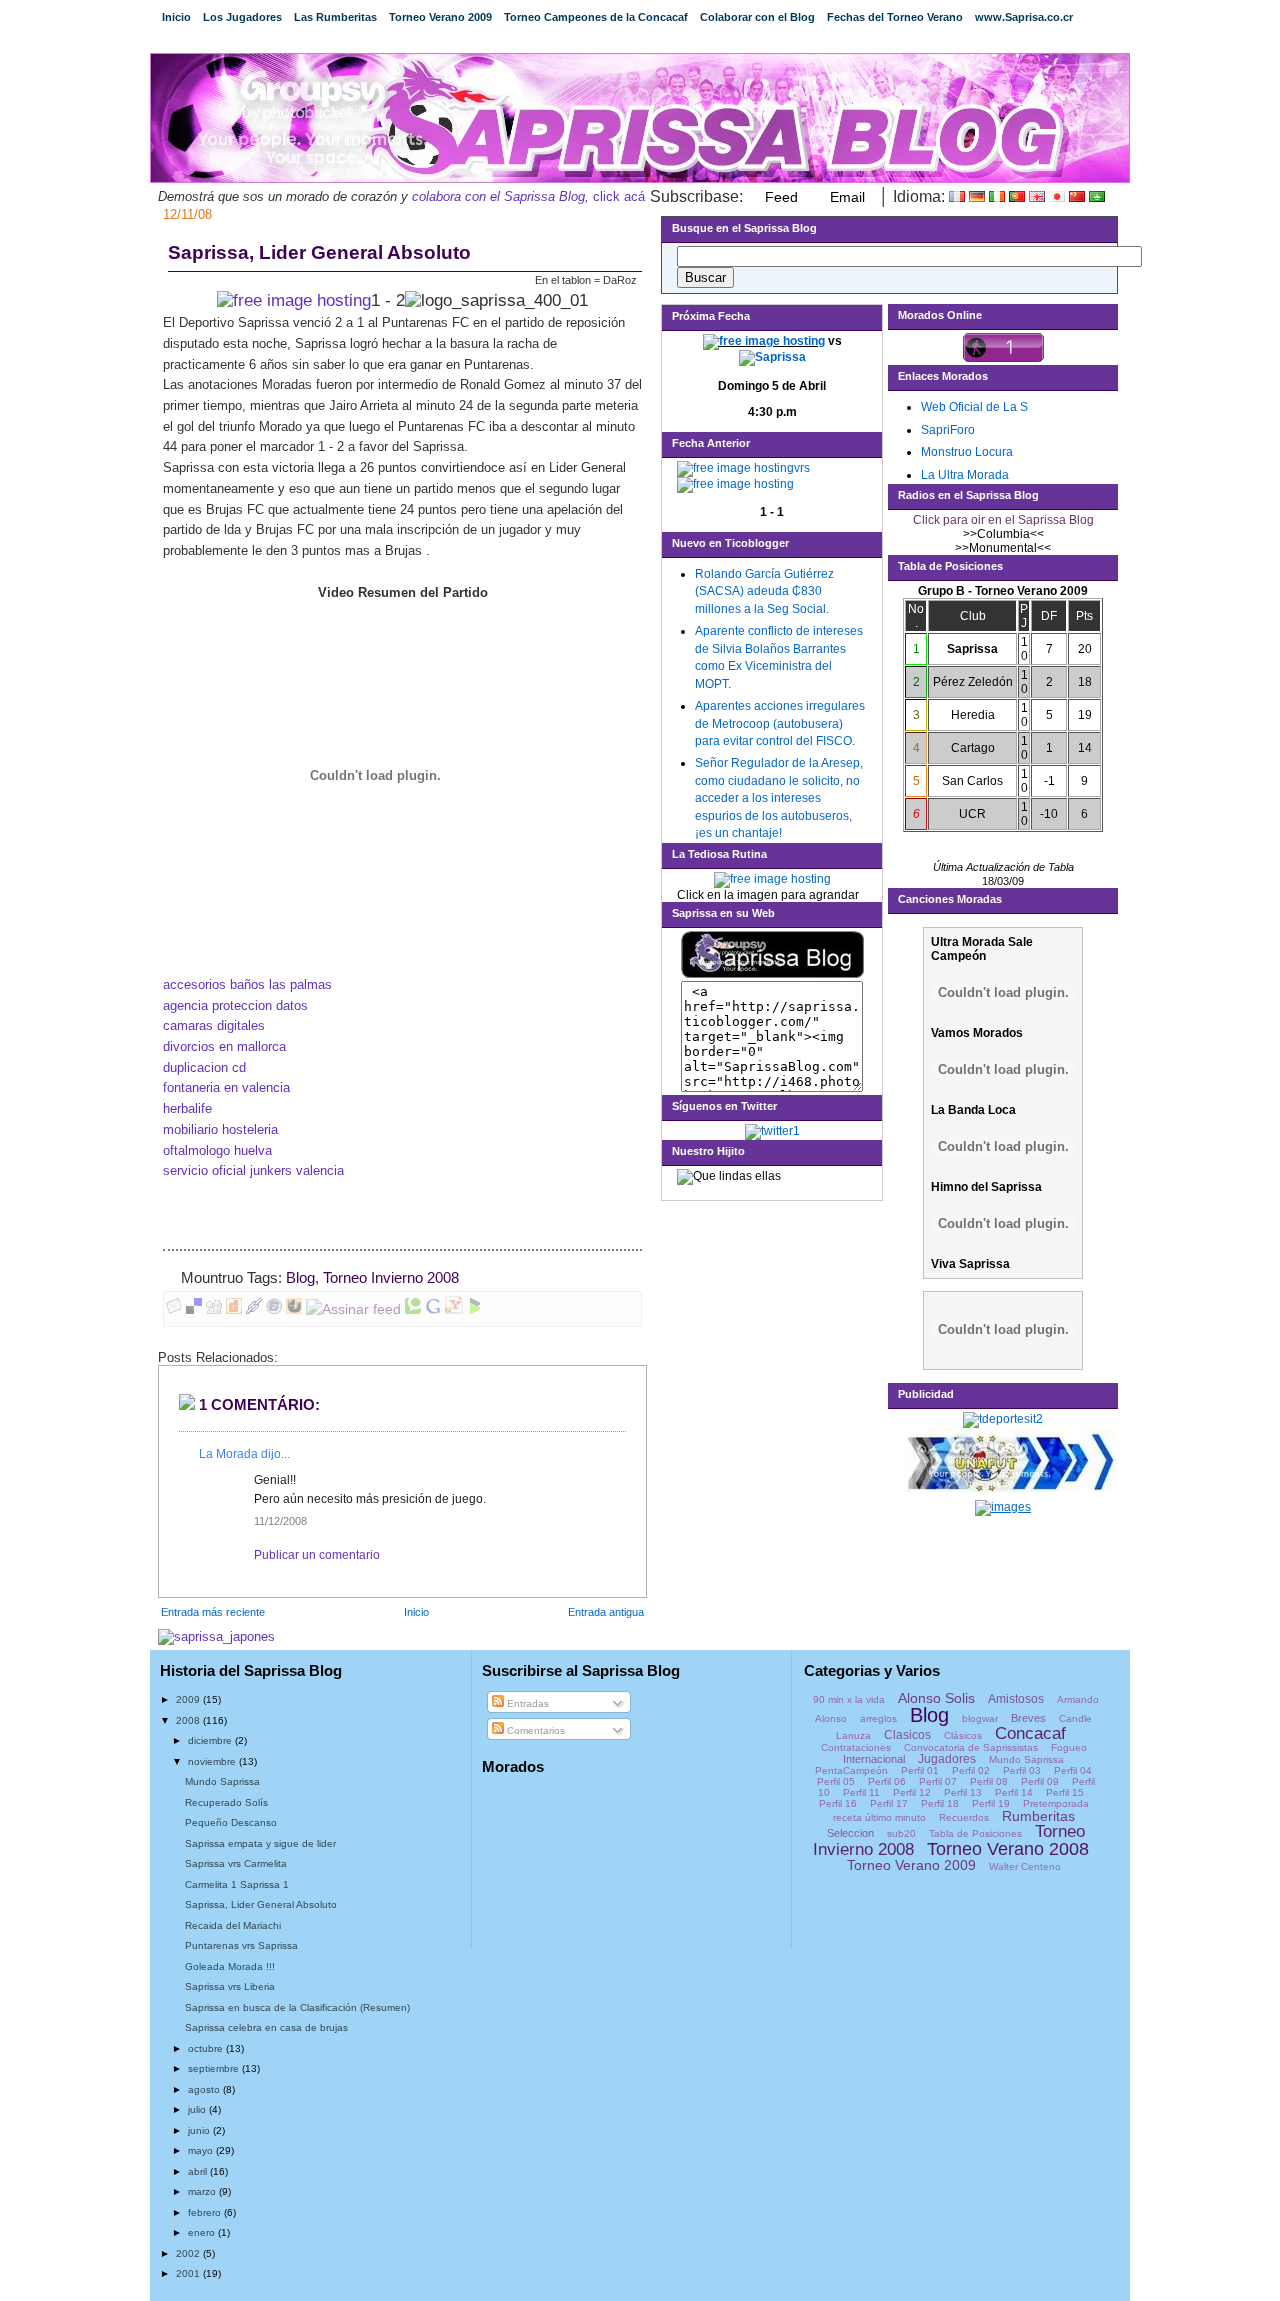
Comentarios (534, 1730)
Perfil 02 (971, 1770)
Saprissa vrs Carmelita (236, 1863)
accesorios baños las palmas (247, 984)
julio (198, 2109)
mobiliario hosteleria (220, 1129)
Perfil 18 (940, 1803)
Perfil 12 (912, 1792)
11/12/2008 (280, 1521)
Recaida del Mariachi (233, 1925)
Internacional (874, 1759)
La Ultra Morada (965, 475)
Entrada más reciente (213, 1612)
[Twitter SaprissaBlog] (772, 1131)
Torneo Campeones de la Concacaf (596, 17)
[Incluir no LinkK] (254, 1309)
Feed (781, 197)
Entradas (526, 1703)
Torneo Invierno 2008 (391, 1278)
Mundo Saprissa (222, 1781)
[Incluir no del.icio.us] (194, 1309)
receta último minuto (879, 1817)
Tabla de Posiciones (975, 1833)
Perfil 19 (991, 1803)
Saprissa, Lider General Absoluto (319, 252)
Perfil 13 (963, 1792)
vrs (802, 468)
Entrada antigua (606, 1612)
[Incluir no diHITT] (234, 1309)
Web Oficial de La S (974, 407)
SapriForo (948, 430)
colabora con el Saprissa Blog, (500, 196)
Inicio (176, 17)
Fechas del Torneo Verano (895, 17)
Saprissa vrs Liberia (230, 1986)
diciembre (211, 1740)
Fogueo (1069, 1747)
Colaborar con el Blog (757, 17)
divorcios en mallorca (224, 1046)
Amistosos (1016, 1699)
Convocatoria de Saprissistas (971, 1747)
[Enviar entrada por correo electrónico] (465, 1278)
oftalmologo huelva (217, 1150)
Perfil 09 (1040, 1781)
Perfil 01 (920, 1770)
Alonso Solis (936, 1698)
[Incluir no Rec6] (274, 1309)
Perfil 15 (1065, 1792)
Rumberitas (1038, 1816)
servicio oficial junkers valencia (253, 1170)
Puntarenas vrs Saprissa (241, 1945)
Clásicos (963, 1735)
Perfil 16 (838, 1803)
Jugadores (947, 1759)
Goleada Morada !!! (230, 1966)
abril (199, 2171)
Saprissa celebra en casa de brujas (266, 2027)
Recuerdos (964, 1817)
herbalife (187, 1108)
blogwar (980, 1718)
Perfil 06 (887, 1781)
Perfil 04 (1073, 1770)
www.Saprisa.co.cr (1024, 17)
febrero (206, 2212)
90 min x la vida (849, 1699)
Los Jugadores (242, 17)
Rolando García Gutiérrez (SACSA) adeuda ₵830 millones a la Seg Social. (764, 591)
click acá (617, 196)
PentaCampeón (851, 1770)
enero (203, 2232)
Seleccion (850, 1833)
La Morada (228, 1454)
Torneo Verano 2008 (1008, 1849)
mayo (202, 2150)
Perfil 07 (938, 1781)
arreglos (878, 1718)
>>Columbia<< (1003, 534)
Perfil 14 (1014, 1792)
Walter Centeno (1025, 1866)
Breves (1028, 1718)
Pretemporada (1056, 1803)
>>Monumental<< (1003, 548)
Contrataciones (856, 1747)
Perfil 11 (861, 1792)
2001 (189, 2273)
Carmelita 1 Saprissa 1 (237, 1884)
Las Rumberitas (335, 17)
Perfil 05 (836, 1781)
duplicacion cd (204, 1067)
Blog (300, 1278)
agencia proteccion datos (235, 1005)
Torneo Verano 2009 (440, 17)
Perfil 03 (1022, 1770)
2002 (189, 2253)
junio (200, 2130)
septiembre (215, 2068)
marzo (203, 2191)
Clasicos (907, 1735)
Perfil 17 (889, 1803)
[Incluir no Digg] (214, 1309)
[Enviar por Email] (174, 1309)
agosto (205, 2089)
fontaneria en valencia (226, 1087)
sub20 (901, 1833)
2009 (189, 1699)
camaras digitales (214, 1025)
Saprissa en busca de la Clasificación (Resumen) (297, 2007)
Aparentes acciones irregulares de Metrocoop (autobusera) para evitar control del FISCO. (780, 723)
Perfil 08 (989, 1781)
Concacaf (1030, 1733)
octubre (207, 2048)
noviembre (213, 1761)
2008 (189, 1720)
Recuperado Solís (226, 1802)
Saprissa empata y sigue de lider (260, 1843)
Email (847, 197)
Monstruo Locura (967, 452)
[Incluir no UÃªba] (294, 1309)
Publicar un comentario (317, 1555)
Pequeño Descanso (231, 1822)
